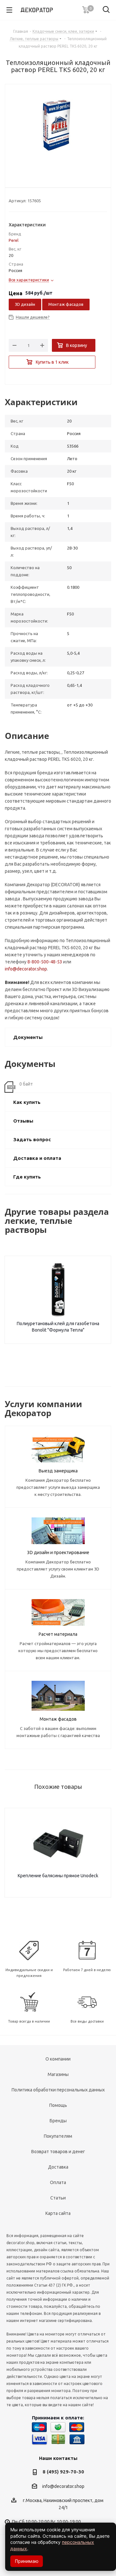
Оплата (58, 2182)
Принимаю (27, 2561)
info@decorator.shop (26, 969)
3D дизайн (25, 304)
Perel (14, 240)
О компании (58, 2059)
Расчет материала (58, 1634)
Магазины (58, 2074)
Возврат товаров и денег (58, 2152)
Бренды (58, 2121)
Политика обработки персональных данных (58, 2090)
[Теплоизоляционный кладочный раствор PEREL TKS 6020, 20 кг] (58, 131)
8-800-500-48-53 (45, 962)
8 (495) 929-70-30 (63, 2472)
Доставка (58, 2167)
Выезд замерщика (58, 1471)
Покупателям (58, 2136)
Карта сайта (58, 2213)
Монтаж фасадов (66, 304)
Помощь (58, 2105)
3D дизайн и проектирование (58, 1552)
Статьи (58, 2198)
